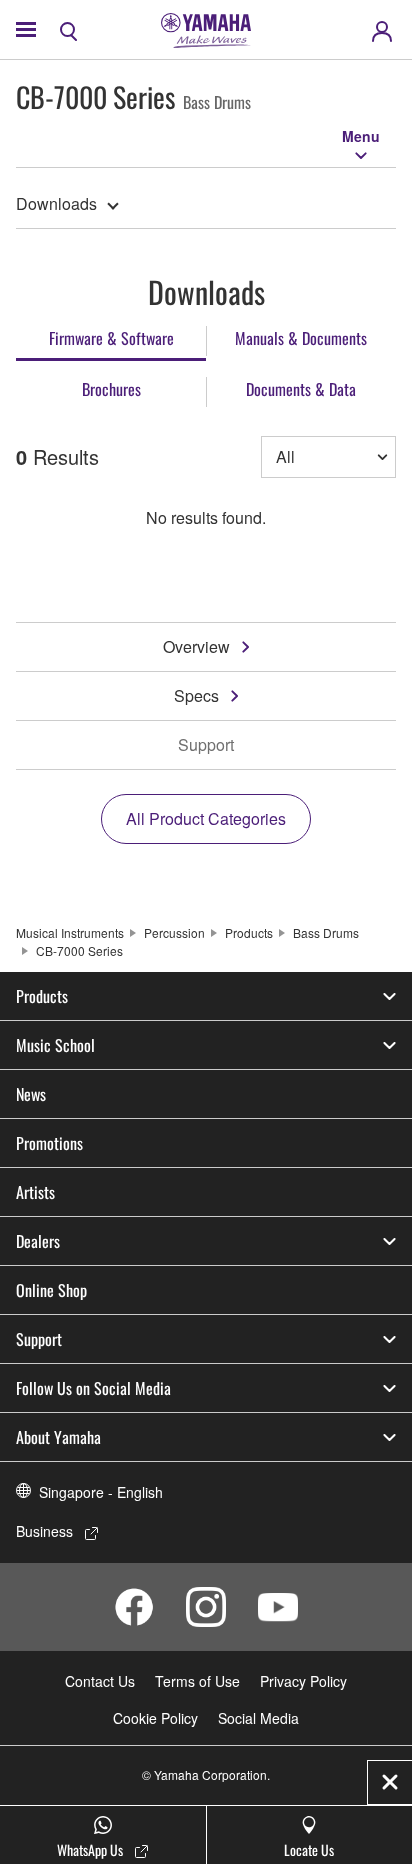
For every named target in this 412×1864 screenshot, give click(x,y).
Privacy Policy (303, 1681)
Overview (196, 646)
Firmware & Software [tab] (111, 338)
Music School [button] (55, 1045)
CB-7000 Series (79, 950)
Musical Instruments (70, 932)
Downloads (56, 203)
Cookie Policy (155, 1718)
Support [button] (39, 1339)
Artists (35, 1192)
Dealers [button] (38, 1241)
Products (249, 932)
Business (44, 1531)
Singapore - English (101, 1492)
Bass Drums (326, 932)
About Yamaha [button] (58, 1437)
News (31, 1094)
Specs (196, 695)
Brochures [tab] (111, 389)
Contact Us (100, 1681)
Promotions (49, 1143)
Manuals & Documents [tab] (301, 338)
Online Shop (51, 1290)
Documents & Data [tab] (301, 389)
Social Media (258, 1718)
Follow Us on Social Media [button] (93, 1388)
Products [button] (42, 996)
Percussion (174, 932)
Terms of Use (197, 1681)
